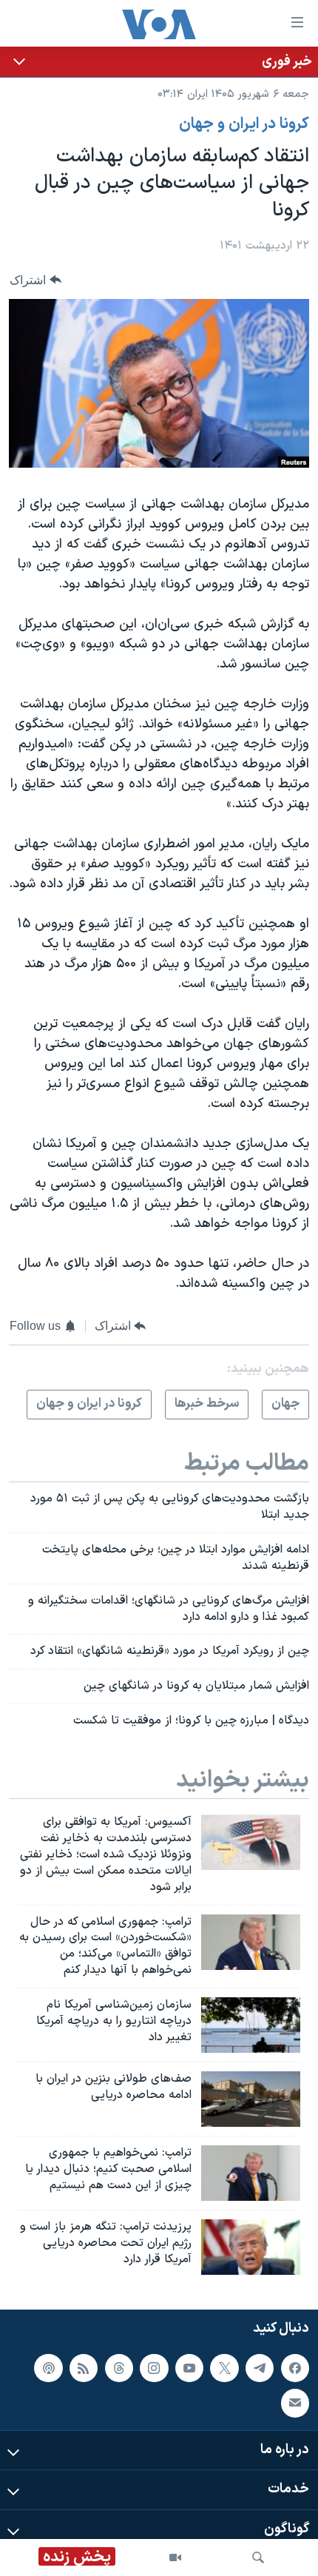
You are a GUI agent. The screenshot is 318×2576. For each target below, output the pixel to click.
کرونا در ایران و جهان (244, 124)
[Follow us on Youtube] (189, 2367)
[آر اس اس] (84, 2367)
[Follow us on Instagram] (154, 2367)
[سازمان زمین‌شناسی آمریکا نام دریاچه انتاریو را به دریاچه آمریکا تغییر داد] (251, 2025)
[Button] (35, 280)
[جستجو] (258, 2557)
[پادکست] (48, 2367)
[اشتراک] (295, 2403)
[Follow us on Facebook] (295, 2367)
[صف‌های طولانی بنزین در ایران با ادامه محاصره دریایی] (251, 2099)
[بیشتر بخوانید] (159, 62)
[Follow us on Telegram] (260, 2367)
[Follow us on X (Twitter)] (224, 2367)
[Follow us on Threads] (119, 2367)
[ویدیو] (175, 2557)
